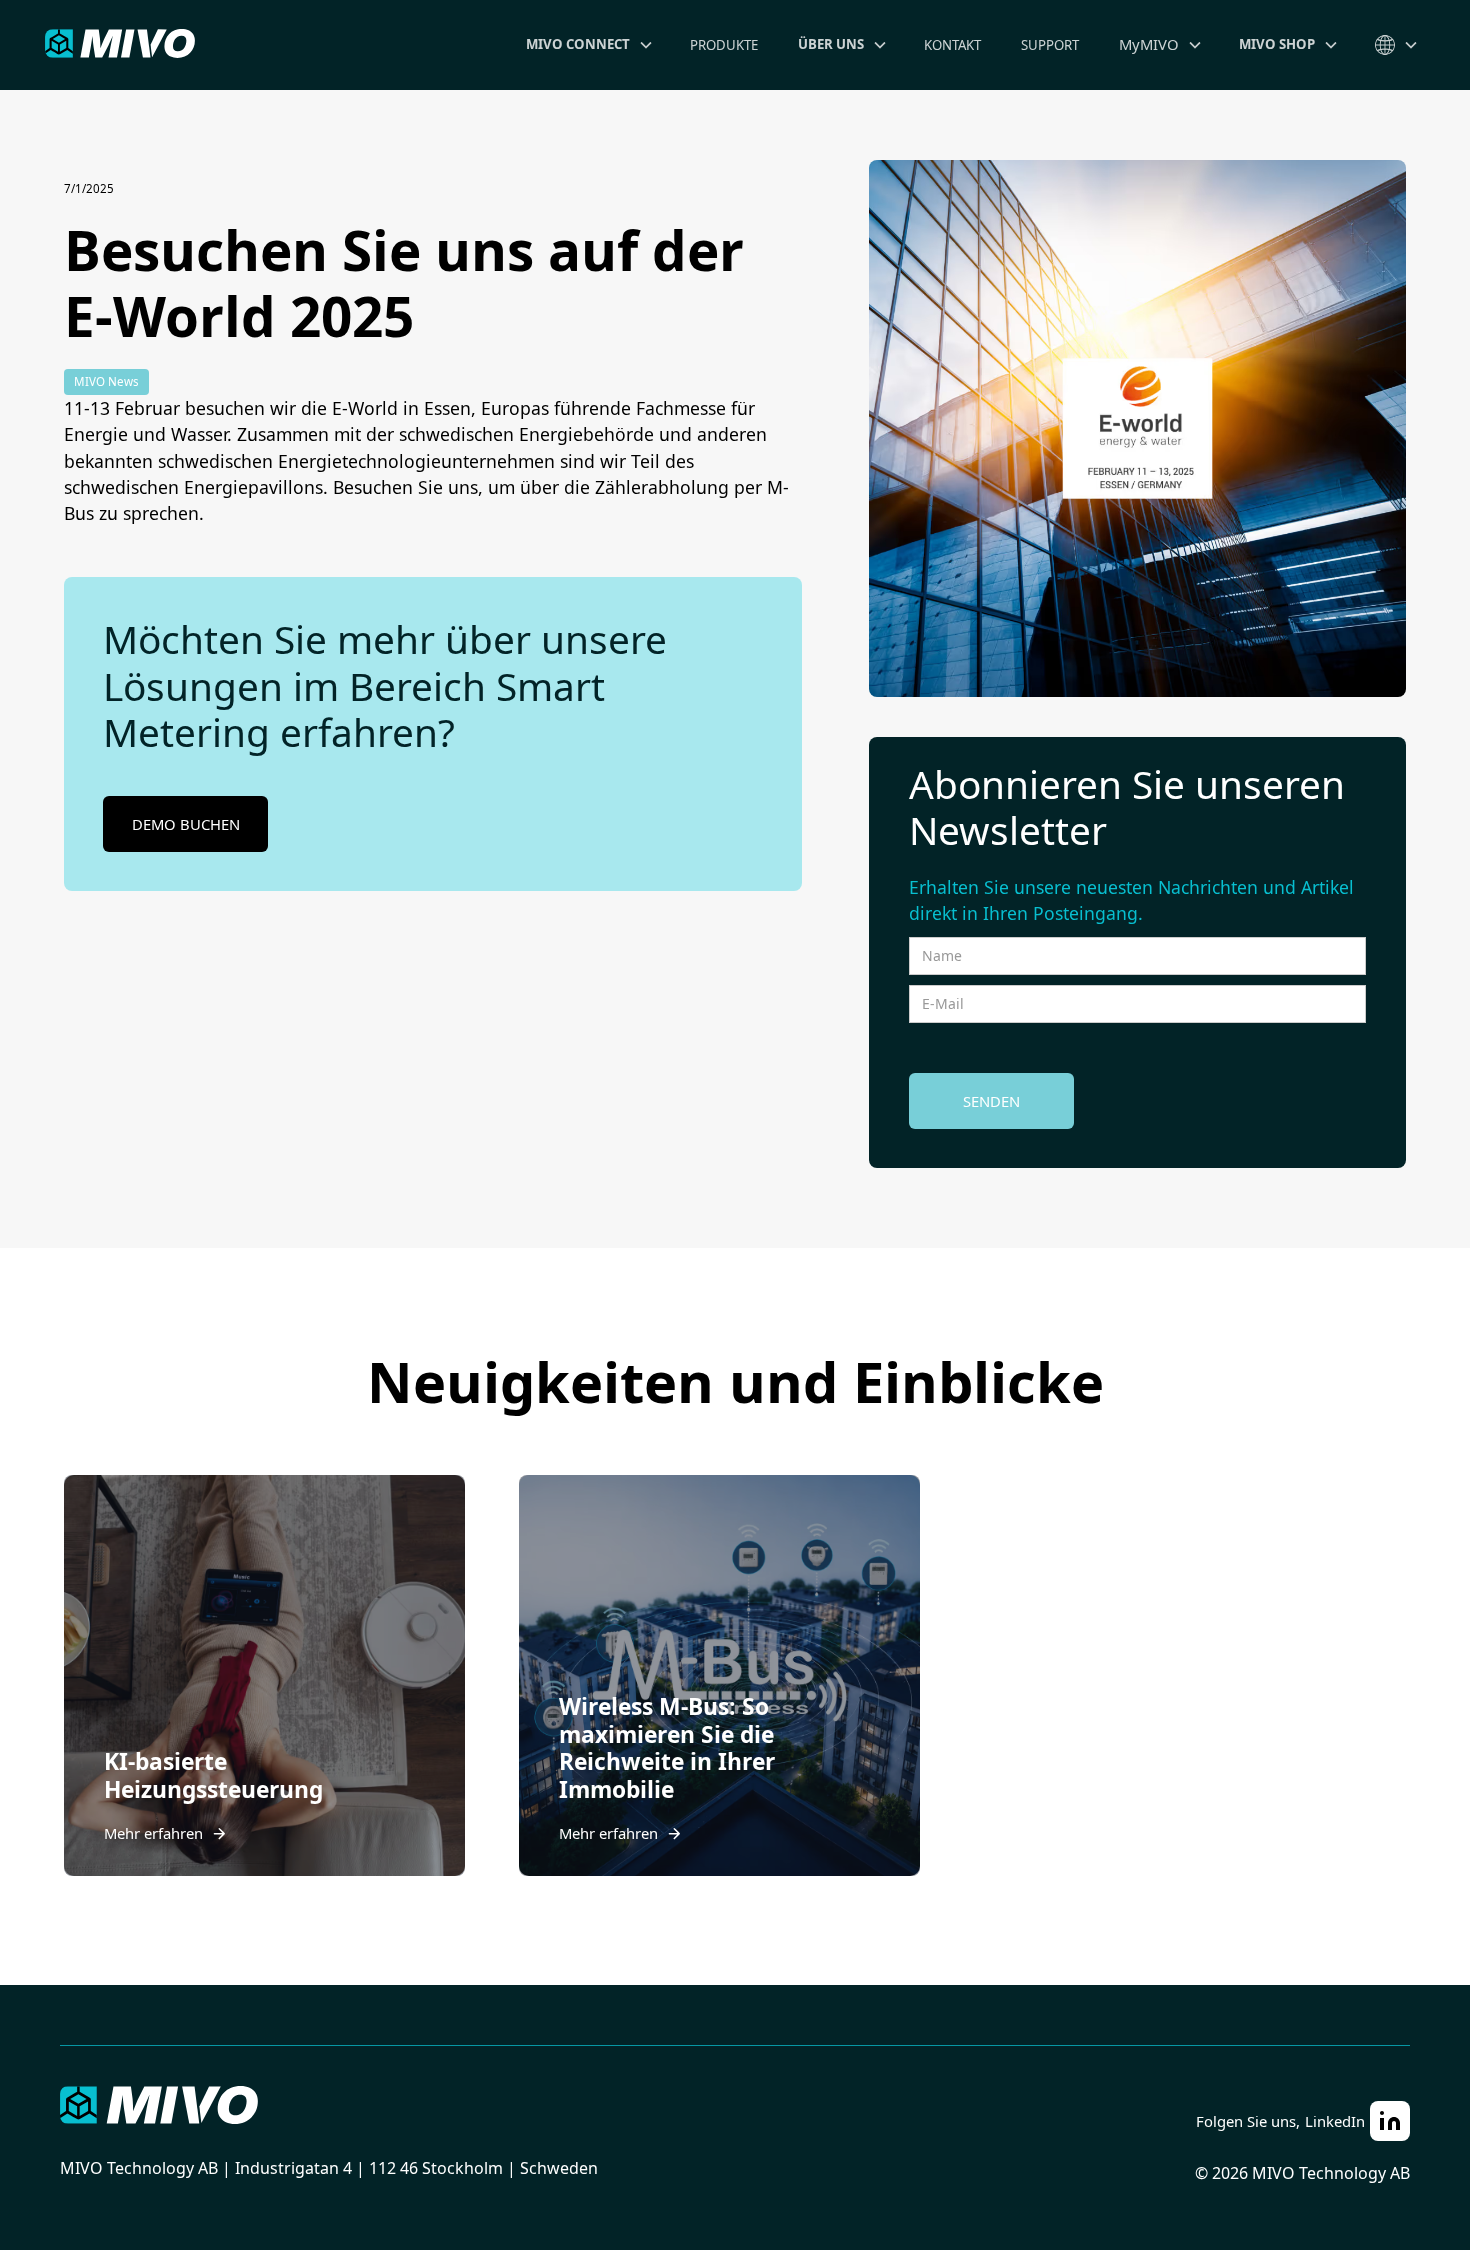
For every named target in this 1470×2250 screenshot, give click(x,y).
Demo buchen (186, 824)
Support (1050, 45)
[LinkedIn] (1390, 2121)
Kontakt (952, 45)
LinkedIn (1335, 2121)
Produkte (724, 45)
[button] (588, 45)
